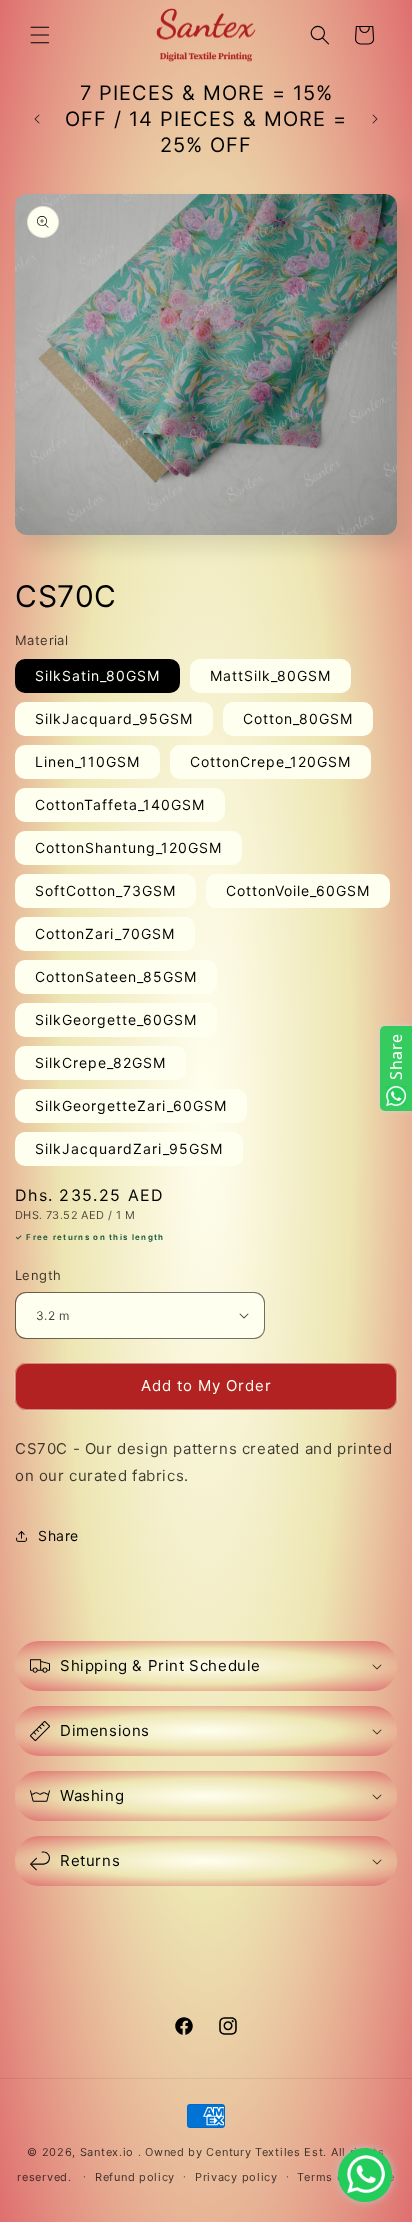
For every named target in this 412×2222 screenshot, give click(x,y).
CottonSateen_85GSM (116, 976)
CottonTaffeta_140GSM (120, 804)
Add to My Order (206, 1385)
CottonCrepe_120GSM (270, 761)
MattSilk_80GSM (270, 675)
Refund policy (135, 2177)
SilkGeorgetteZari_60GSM (131, 1105)
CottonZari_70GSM (105, 933)
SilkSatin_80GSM (97, 675)
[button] (40, 35)
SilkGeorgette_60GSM (116, 1019)
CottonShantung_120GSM (128, 847)
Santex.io (107, 2152)
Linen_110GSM (87, 761)
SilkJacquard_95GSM (114, 718)
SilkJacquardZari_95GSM (129, 1148)
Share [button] (58, 1535)
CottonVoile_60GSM (298, 890)
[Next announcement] (375, 119)
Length (38, 1275)
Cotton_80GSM (298, 718)
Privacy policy (236, 2177)
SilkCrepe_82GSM (100, 1062)
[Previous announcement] (37, 119)
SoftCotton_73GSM (105, 890)
